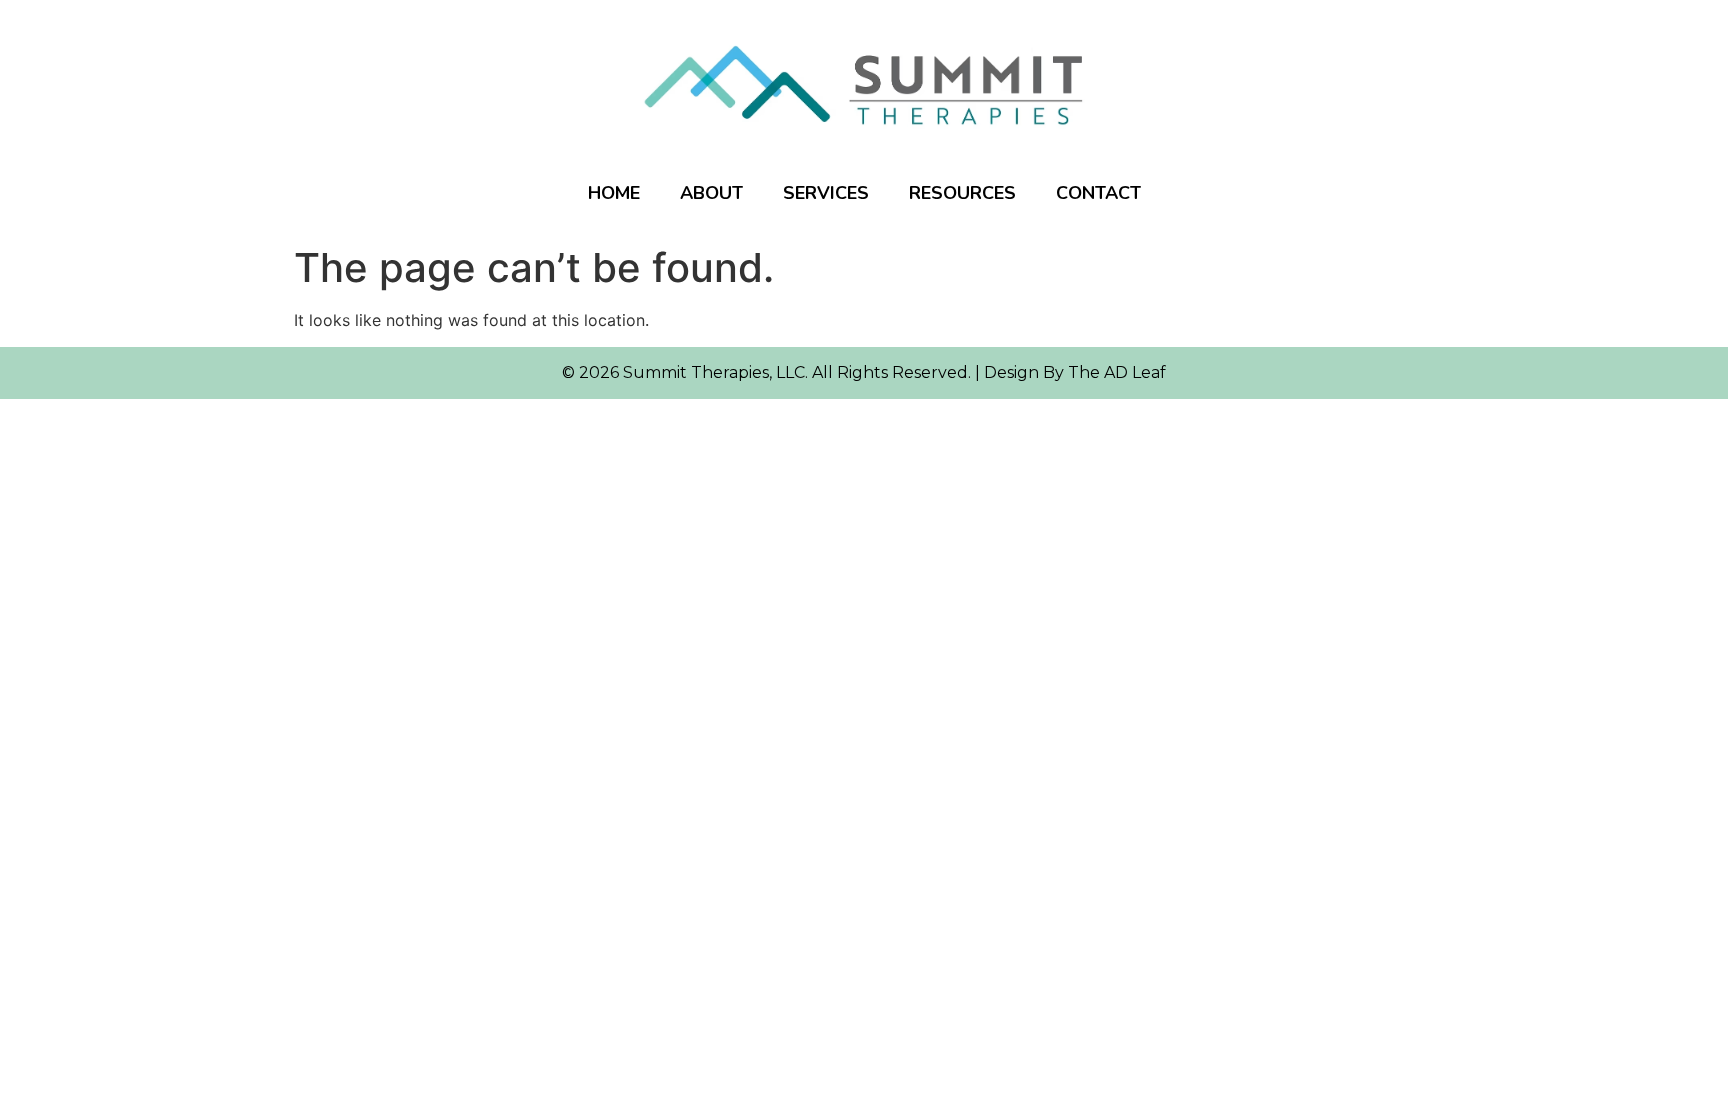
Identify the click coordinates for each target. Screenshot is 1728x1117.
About (711, 193)
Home (614, 193)
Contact (1098, 193)
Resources (962, 193)
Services (826, 193)
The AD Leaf (1117, 372)
